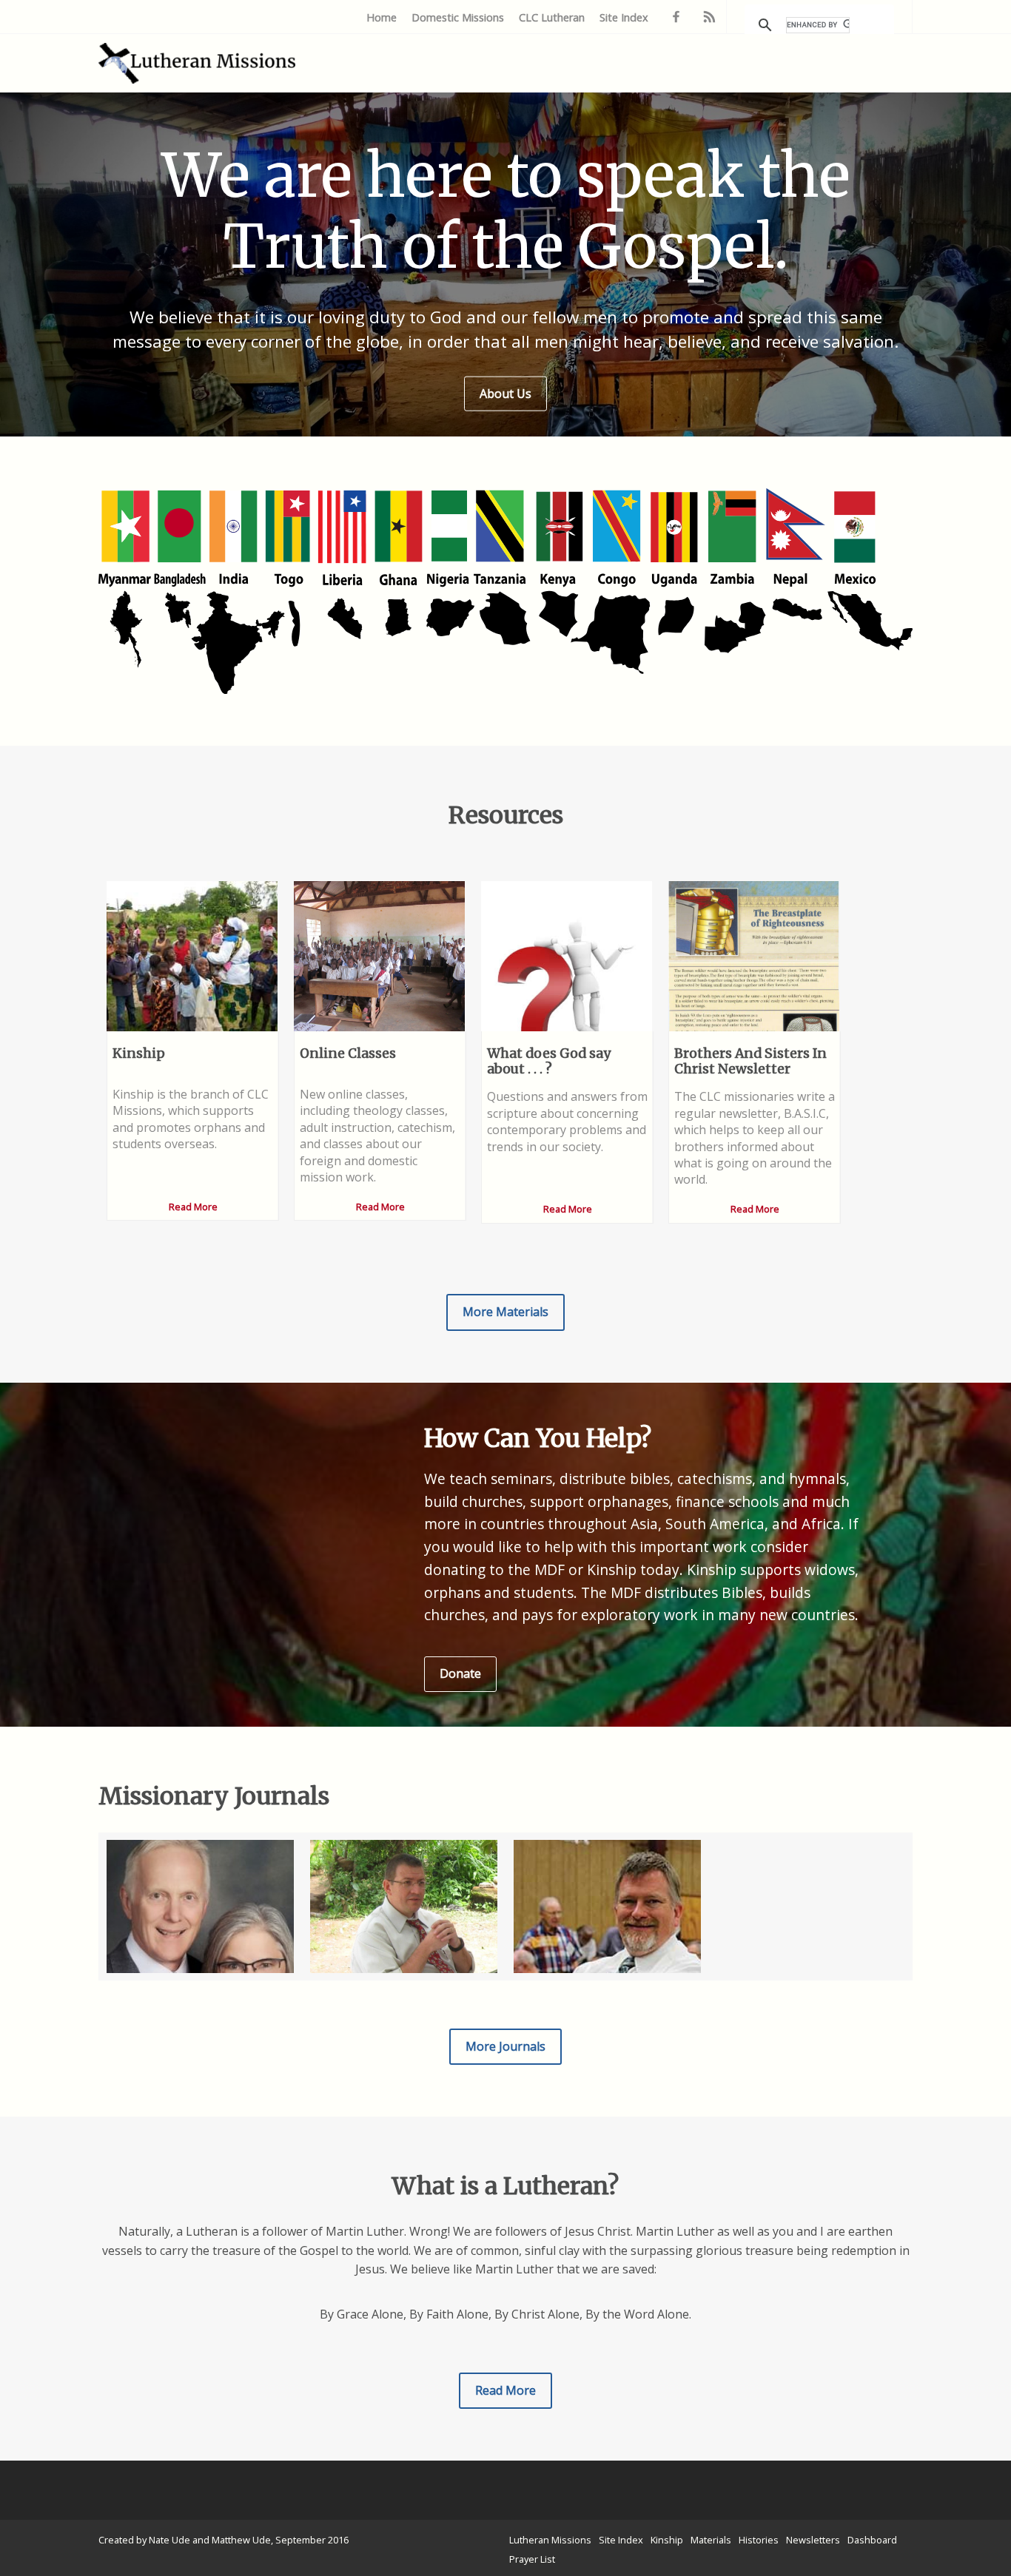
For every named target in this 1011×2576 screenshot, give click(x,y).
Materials (711, 2540)
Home (382, 17)
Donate (460, 1673)
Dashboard (872, 2540)
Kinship (667, 2540)
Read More (505, 2390)
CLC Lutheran (552, 17)
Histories (759, 2540)
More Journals (505, 2046)
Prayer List (532, 2559)
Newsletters (813, 2540)
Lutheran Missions (550, 2540)
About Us (505, 393)
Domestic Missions (458, 17)
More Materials (505, 1312)
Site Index (624, 17)
